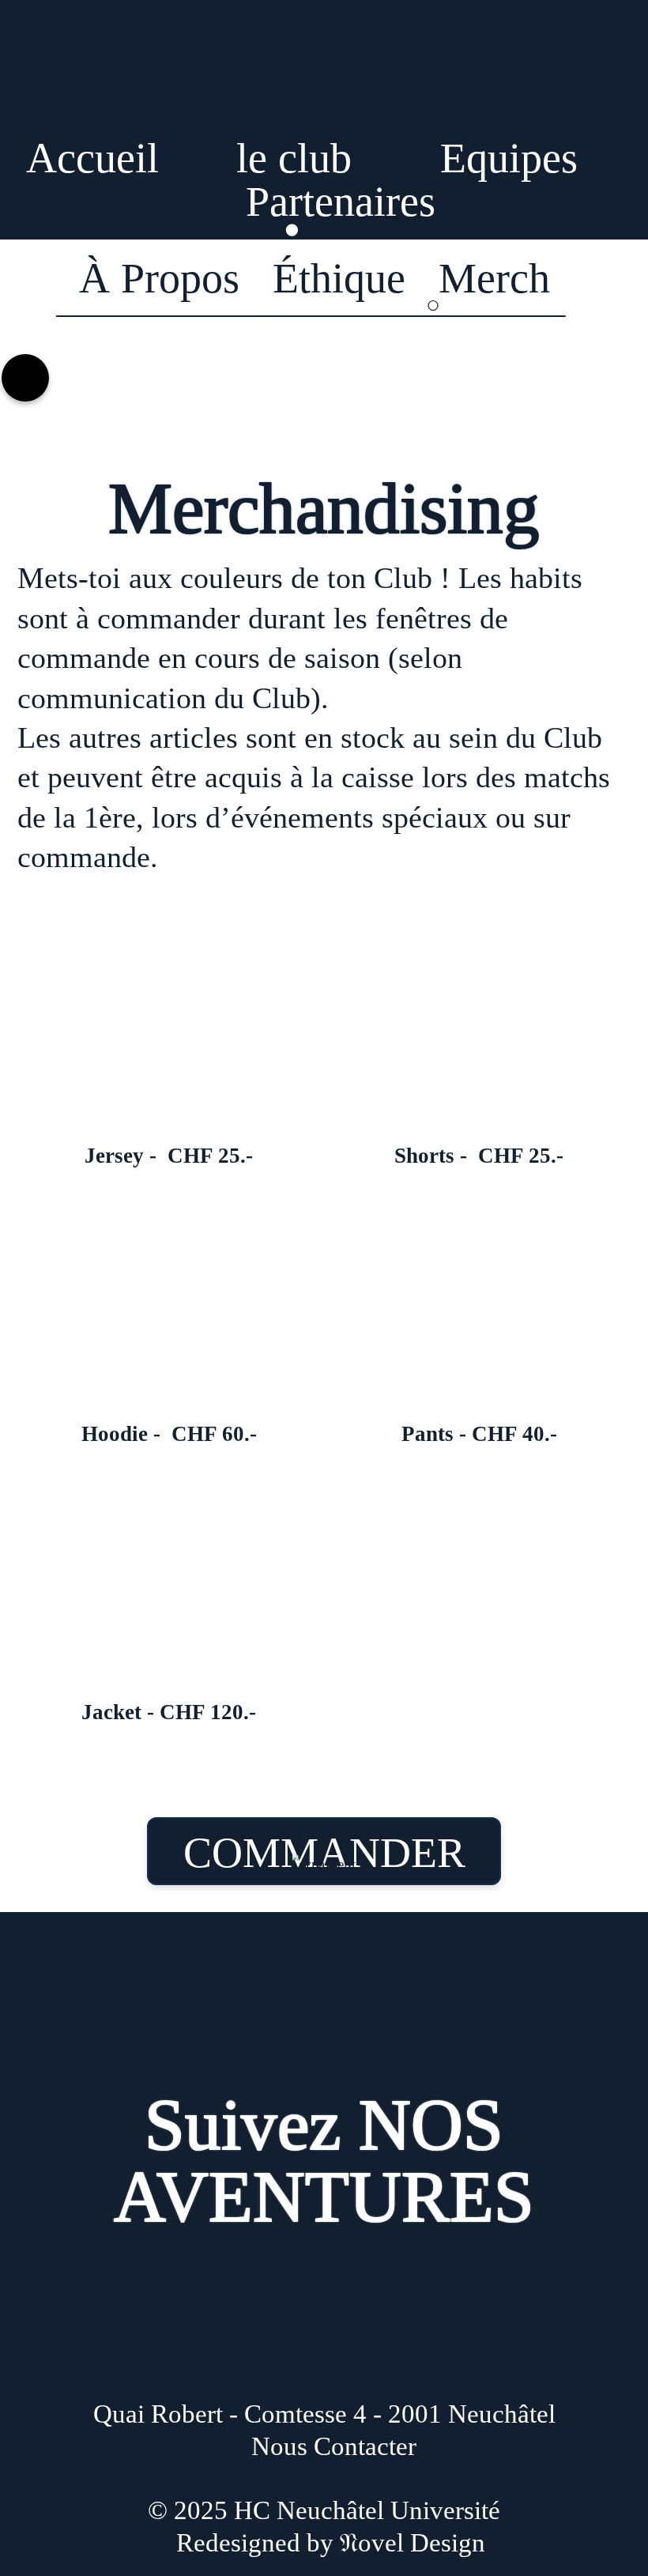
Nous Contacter (334, 2446)
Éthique (339, 278)
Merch (494, 278)
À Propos (159, 278)
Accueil (92, 158)
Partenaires (341, 202)
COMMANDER (324, 1853)
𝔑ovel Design (413, 2543)
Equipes (509, 158)
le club (294, 158)
